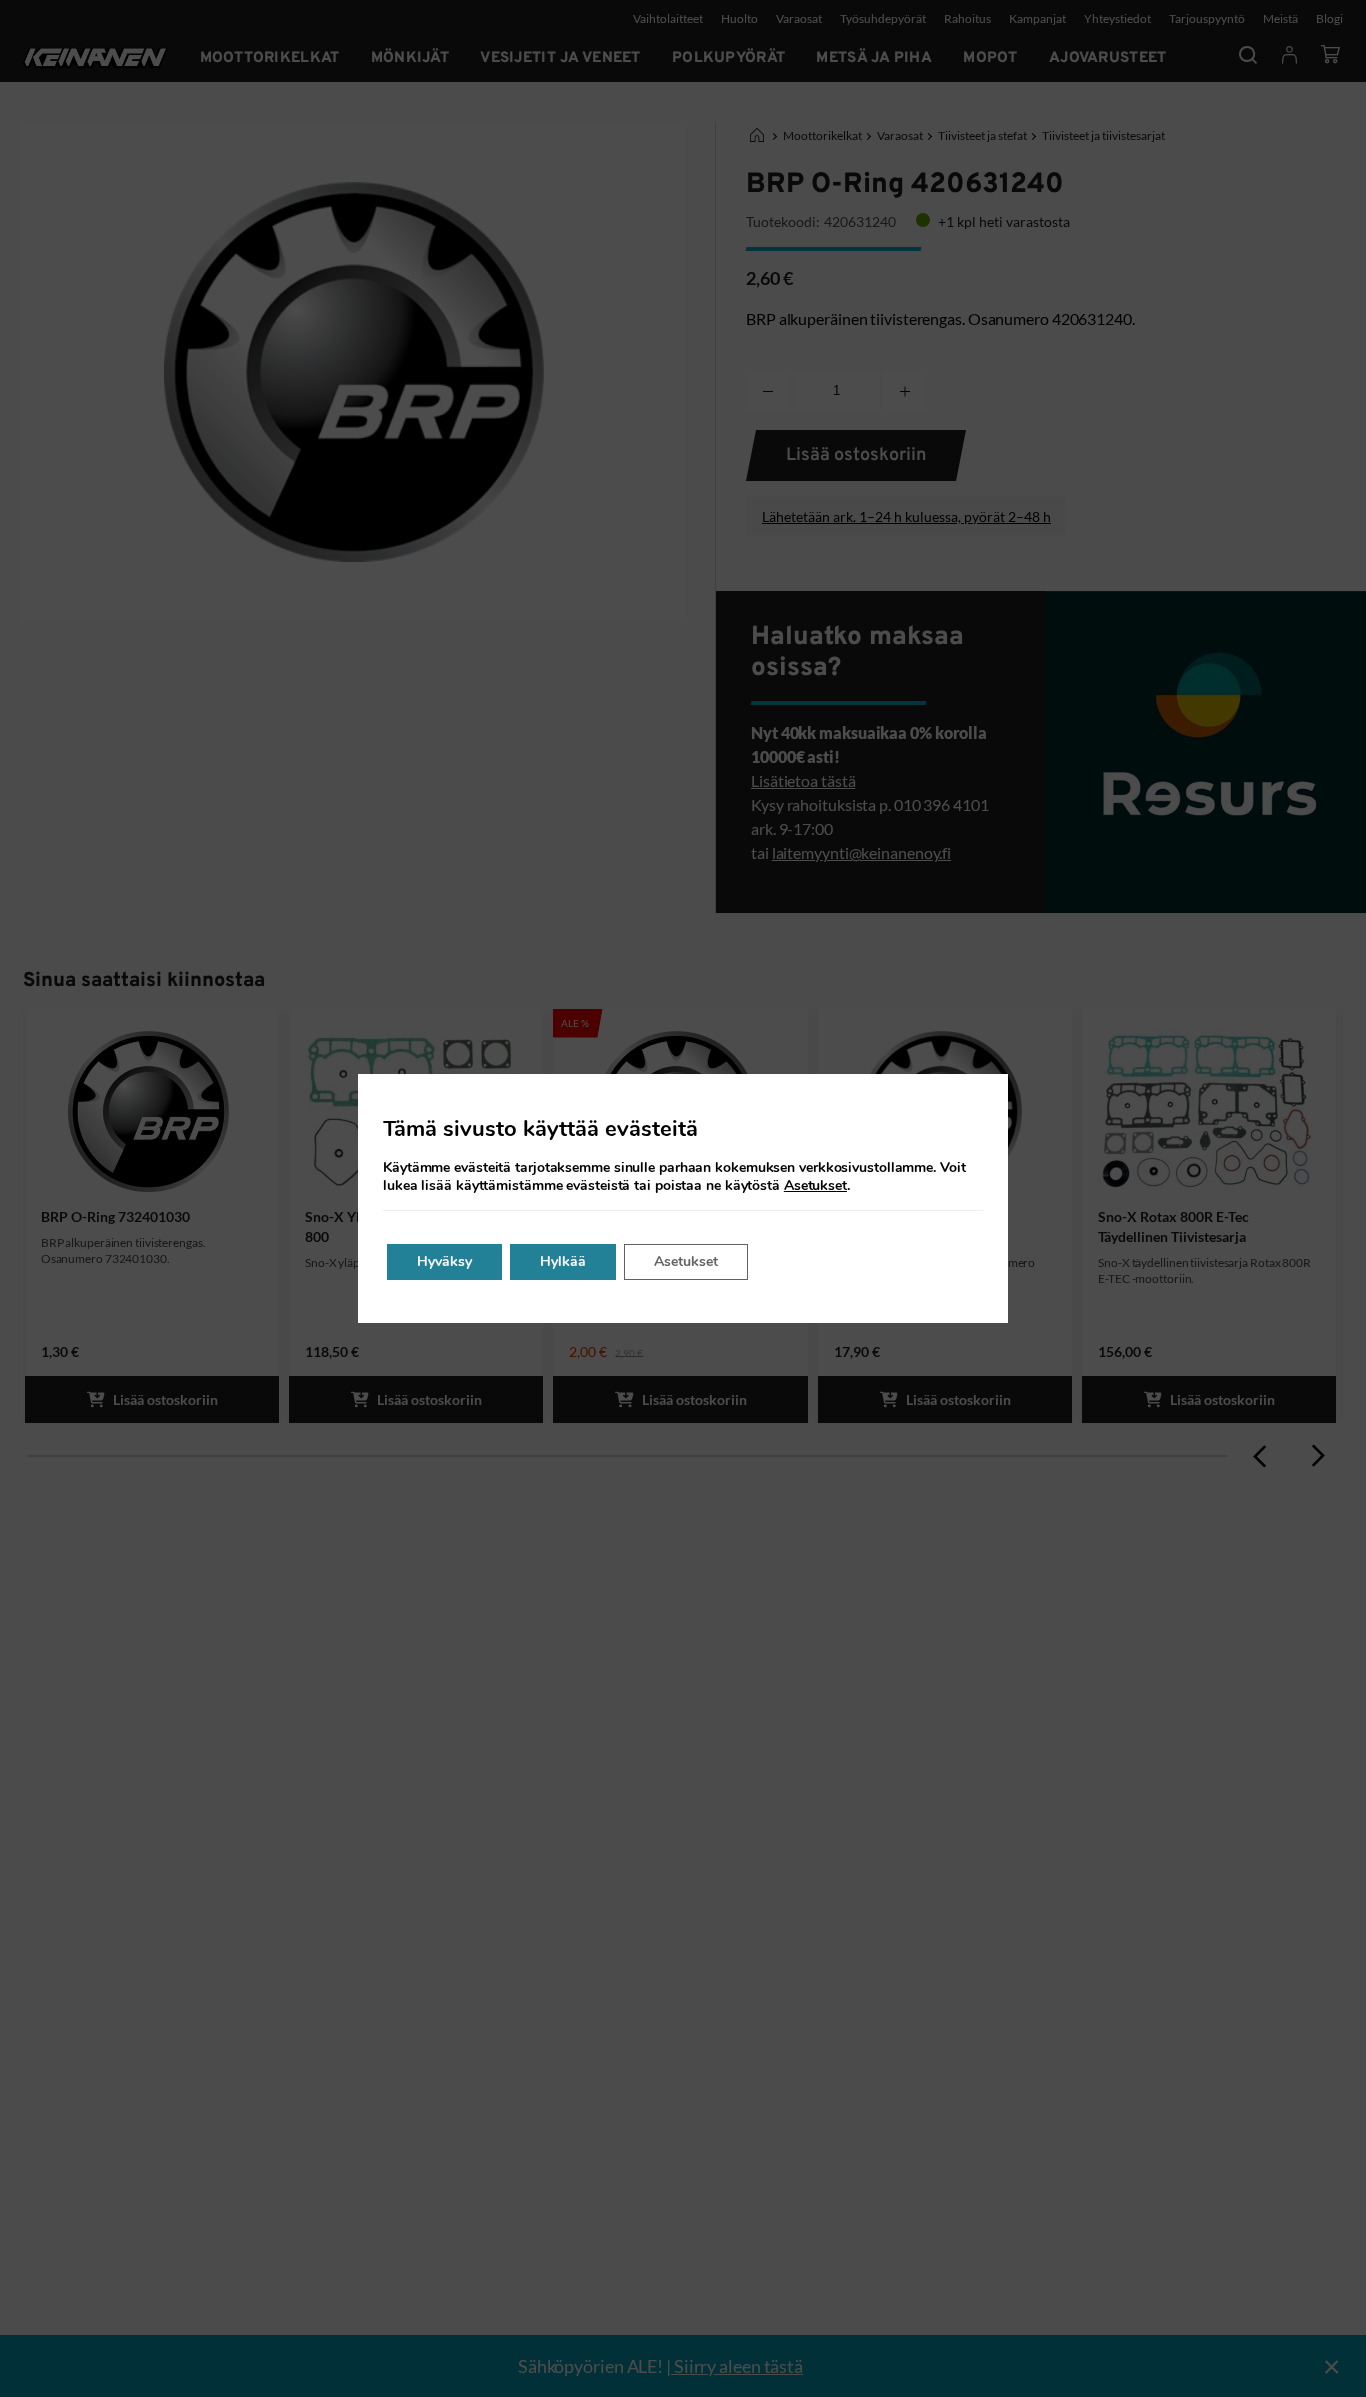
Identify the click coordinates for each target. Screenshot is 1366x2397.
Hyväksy (444, 1261)
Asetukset (815, 1186)
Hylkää (563, 1261)
